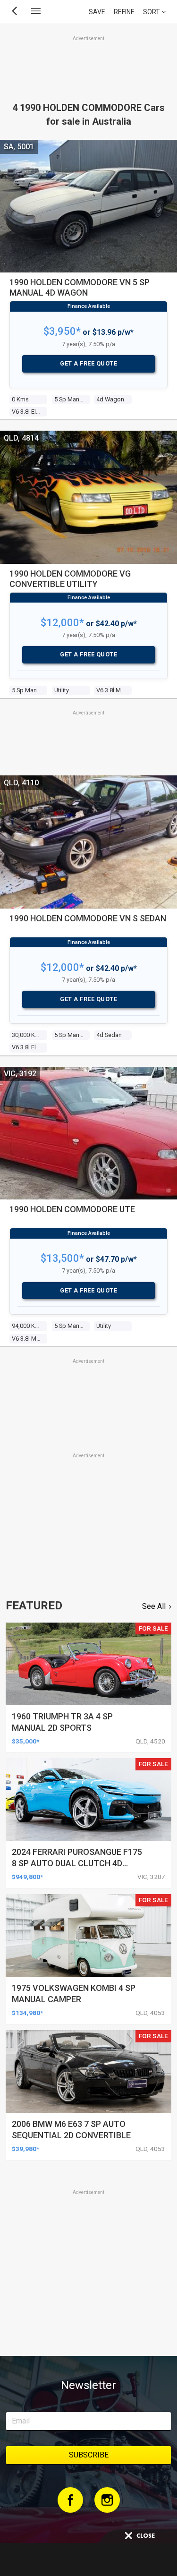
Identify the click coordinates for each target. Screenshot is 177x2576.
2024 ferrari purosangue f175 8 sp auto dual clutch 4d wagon (77, 1863)
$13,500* (62, 1258)
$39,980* (25, 2149)
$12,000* (62, 623)
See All (154, 1606)
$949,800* (27, 1877)
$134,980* (27, 2013)
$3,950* (62, 331)
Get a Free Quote (88, 363)
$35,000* (25, 1741)
